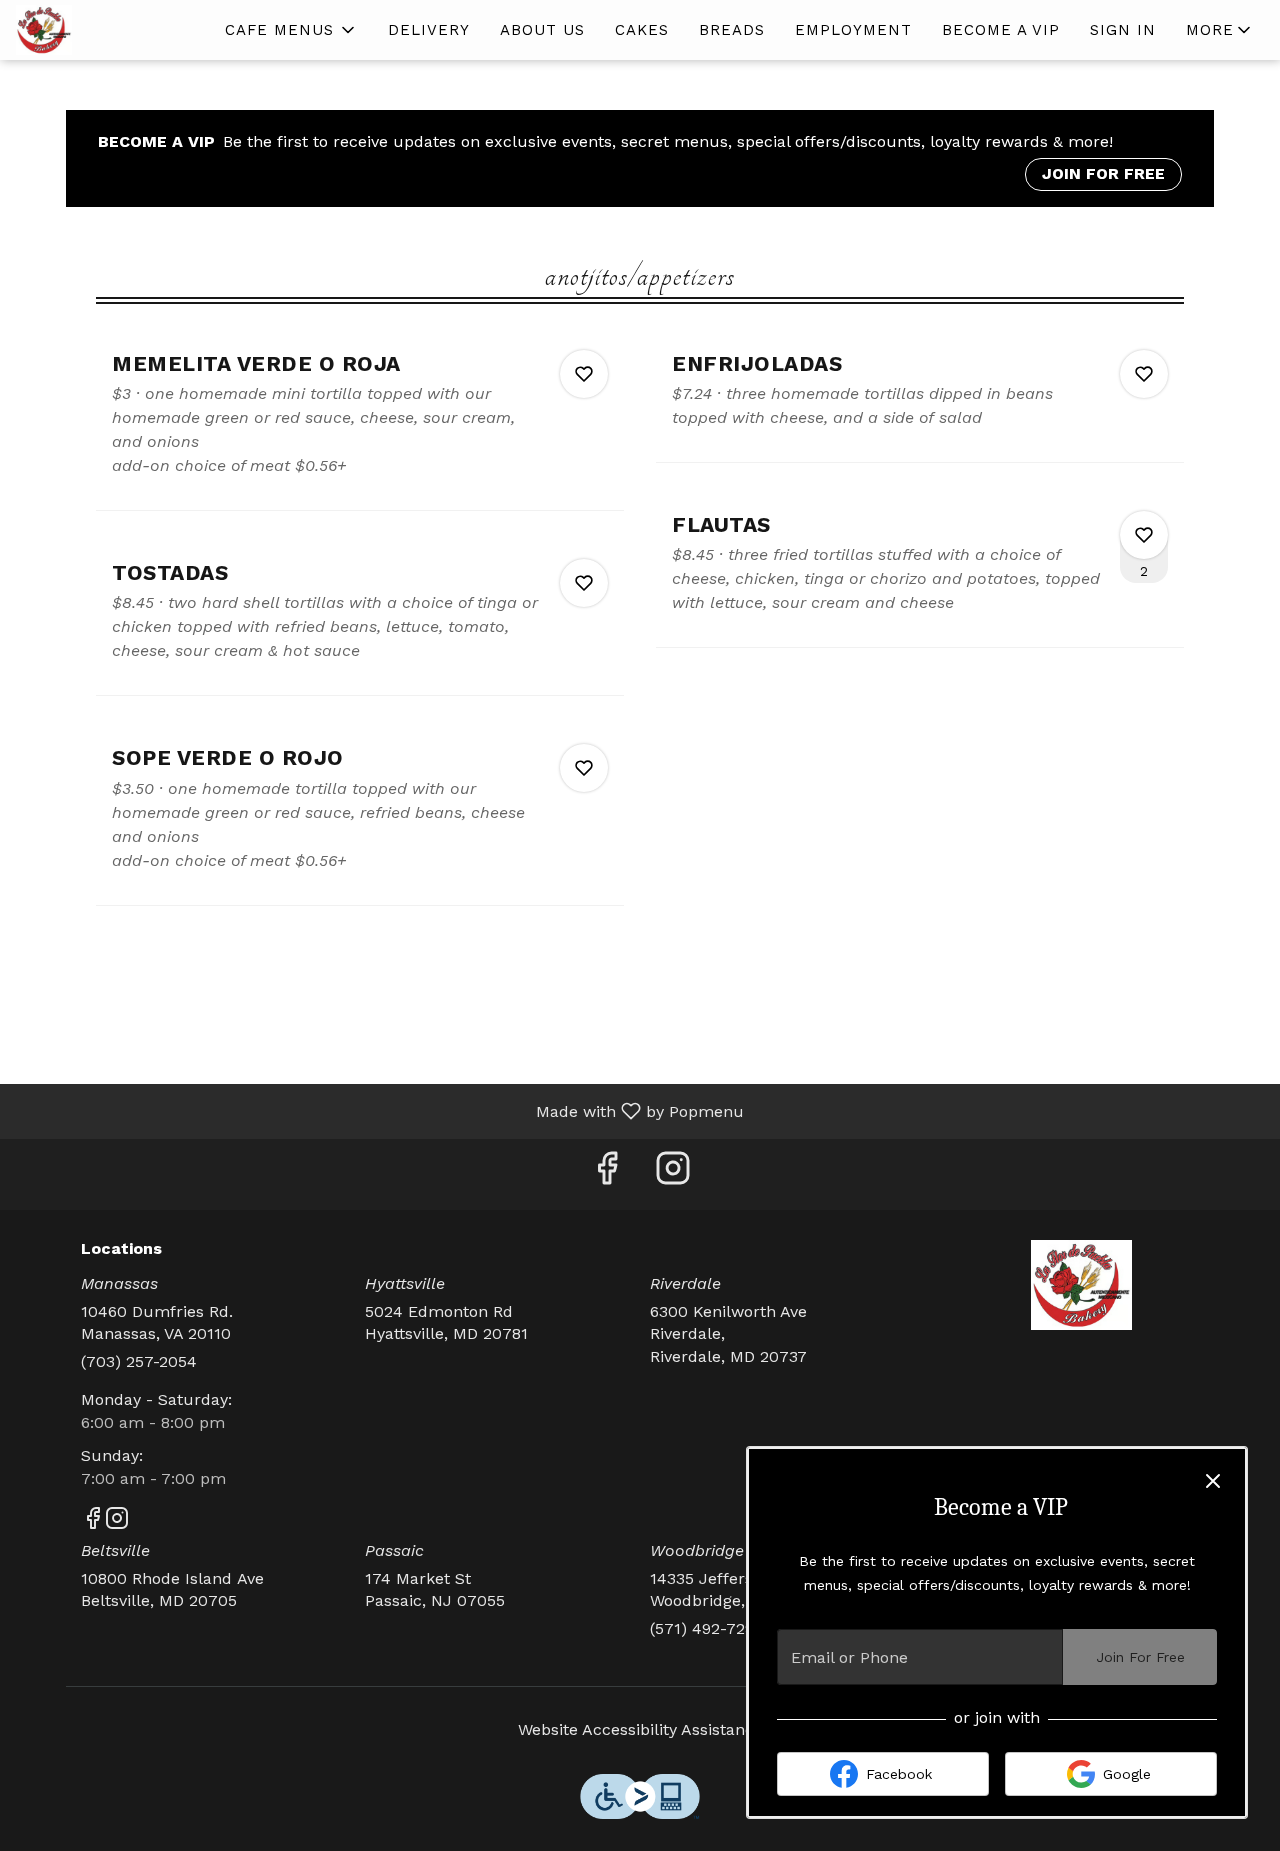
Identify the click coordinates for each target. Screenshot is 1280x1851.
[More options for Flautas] (1144, 535)
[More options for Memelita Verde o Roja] (584, 374)
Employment (853, 30)
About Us (542, 30)
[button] (291, 30)
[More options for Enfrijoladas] (1144, 374)
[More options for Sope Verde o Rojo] (584, 768)
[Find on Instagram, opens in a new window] (673, 1174)
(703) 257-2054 (139, 1361)
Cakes (642, 30)
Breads (732, 30)
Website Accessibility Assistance (640, 1729)
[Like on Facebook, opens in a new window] (607, 1174)
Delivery (429, 30)
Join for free (1103, 173)
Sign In (1123, 30)
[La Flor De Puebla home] (106, 30)
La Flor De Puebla (1082, 1285)
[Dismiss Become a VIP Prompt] (1213, 1481)
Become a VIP (1001, 30)
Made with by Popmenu (379, 1110)
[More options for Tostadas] (584, 583)
